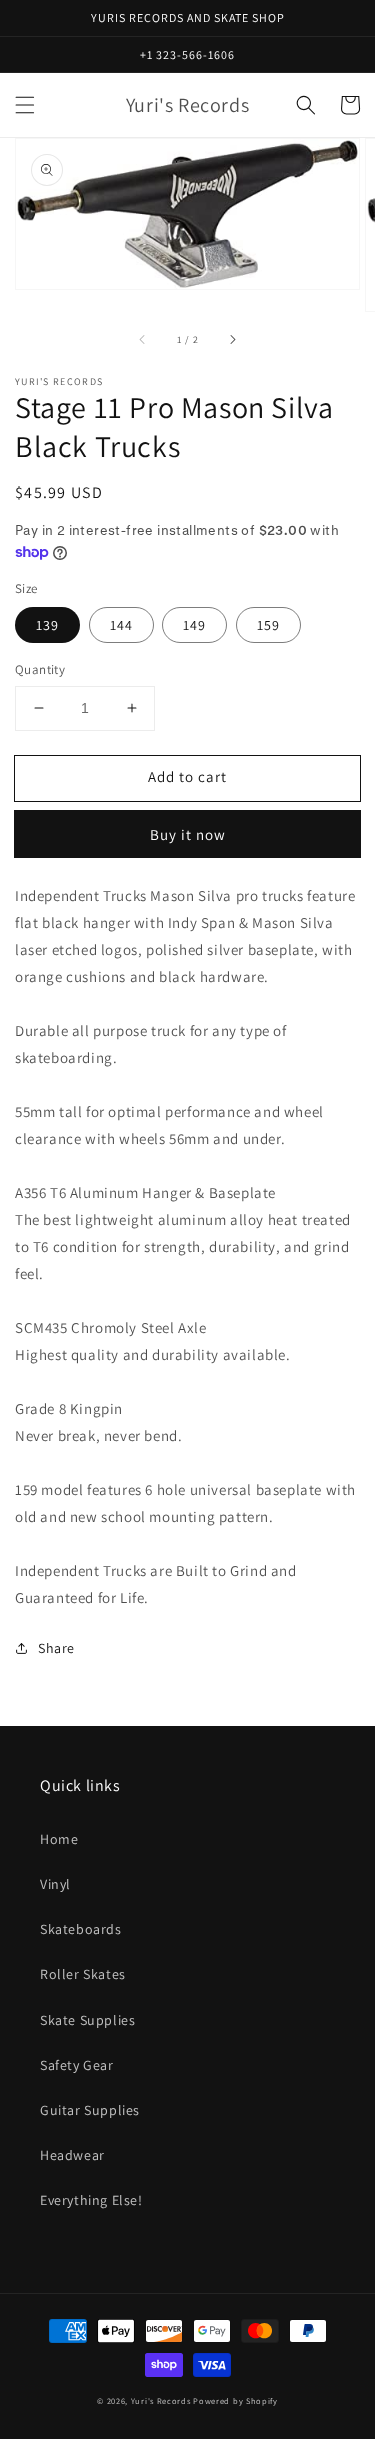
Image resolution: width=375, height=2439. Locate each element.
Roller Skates (83, 1974)
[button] (25, 105)
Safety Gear (77, 2065)
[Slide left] (143, 339)
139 (47, 625)
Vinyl (55, 1884)
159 (268, 625)
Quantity (40, 669)
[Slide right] (232, 339)
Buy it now (188, 834)
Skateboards (81, 1929)
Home (59, 1839)
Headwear (72, 2155)
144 (121, 625)
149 (194, 625)
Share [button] (56, 1648)
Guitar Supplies (90, 2110)
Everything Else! (91, 2200)
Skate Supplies (87, 2020)
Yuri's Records (161, 2400)
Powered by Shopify (235, 2400)
